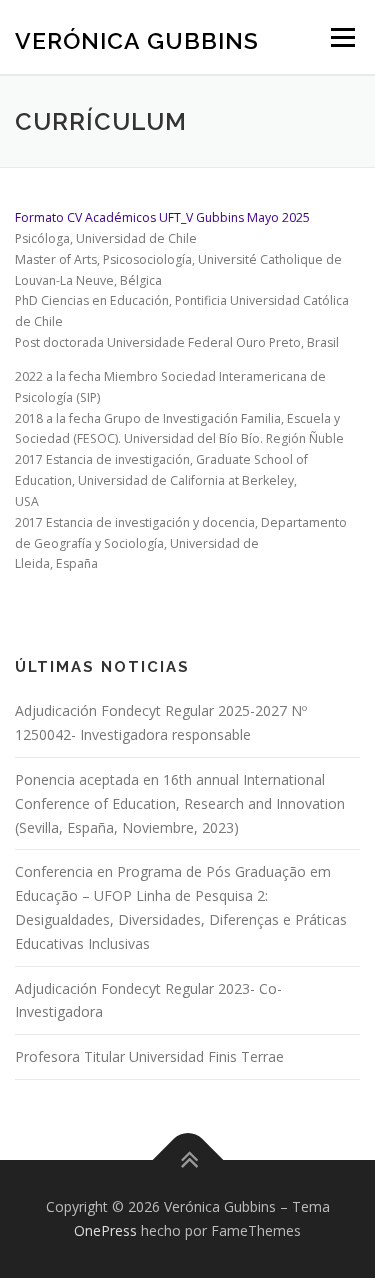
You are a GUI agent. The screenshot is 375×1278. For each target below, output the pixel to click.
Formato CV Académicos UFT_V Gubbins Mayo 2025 (162, 217)
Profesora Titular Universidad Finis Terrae (149, 1056)
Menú (341, 37)
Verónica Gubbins (137, 39)
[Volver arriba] (187, 1160)
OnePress (105, 1230)
